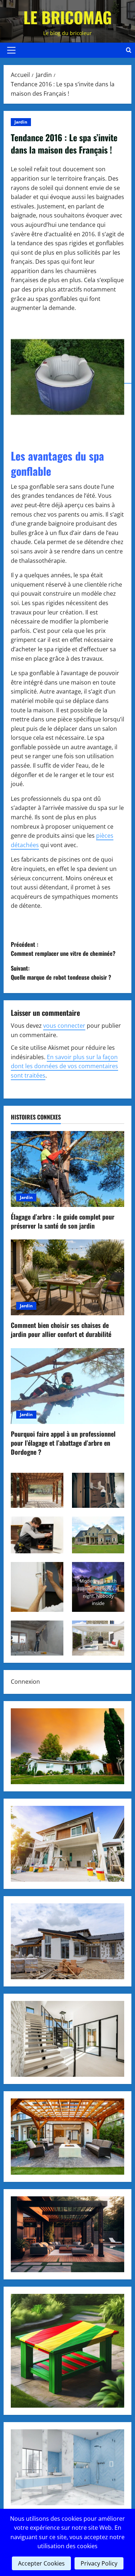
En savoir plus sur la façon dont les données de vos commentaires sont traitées (64, 1066)
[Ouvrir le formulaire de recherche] (129, 50)
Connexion (25, 1682)
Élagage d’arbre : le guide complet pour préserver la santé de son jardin (63, 1221)
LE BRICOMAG (68, 17)
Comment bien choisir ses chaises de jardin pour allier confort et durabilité (61, 1330)
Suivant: (61, 973)
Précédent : (63, 949)
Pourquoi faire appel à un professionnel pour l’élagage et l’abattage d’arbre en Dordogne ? (63, 1443)
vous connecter (64, 1026)
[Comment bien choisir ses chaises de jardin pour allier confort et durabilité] (67, 1277)
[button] (11, 50)
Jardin (21, 122)
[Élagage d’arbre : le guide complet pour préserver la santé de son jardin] (67, 1169)
